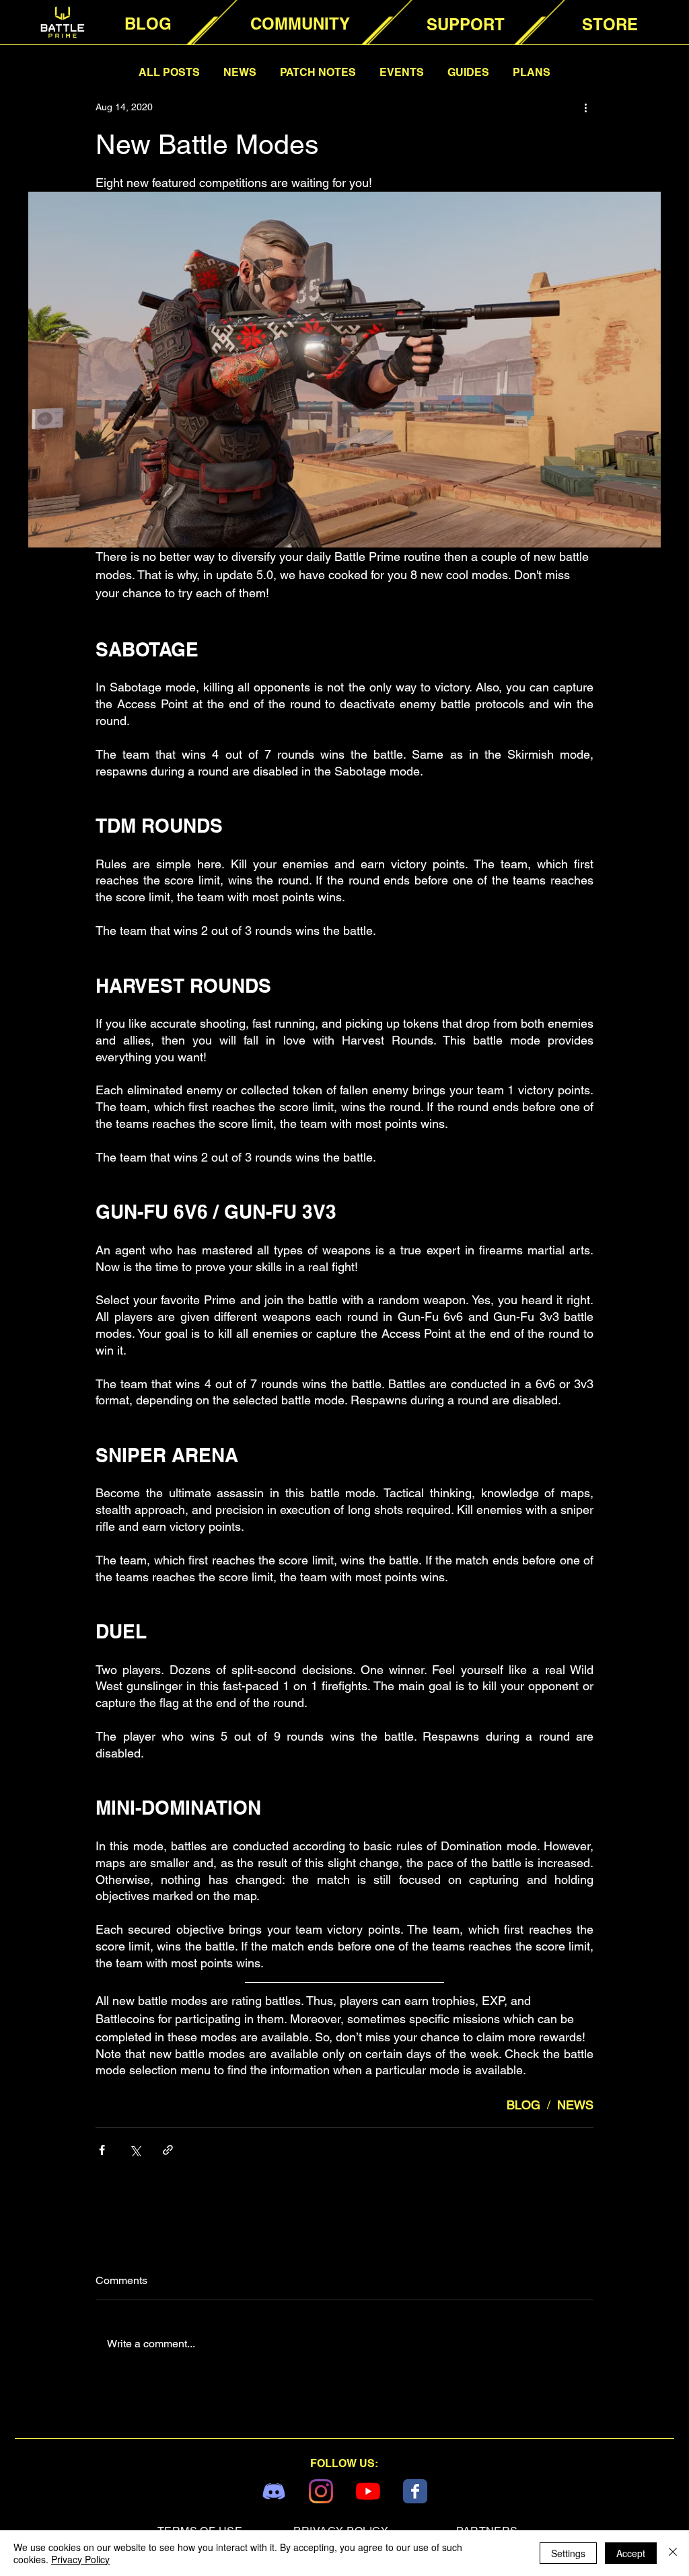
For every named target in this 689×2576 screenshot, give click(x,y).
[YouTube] (368, 2491)
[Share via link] (168, 2150)
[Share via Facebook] (102, 2150)
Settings (568, 2553)
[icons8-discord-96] (274, 2491)
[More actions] (585, 107)
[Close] (673, 2553)
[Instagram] (321, 2491)
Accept (631, 2553)
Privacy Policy (80, 2559)
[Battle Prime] (415, 2491)
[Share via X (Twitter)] (135, 2150)
